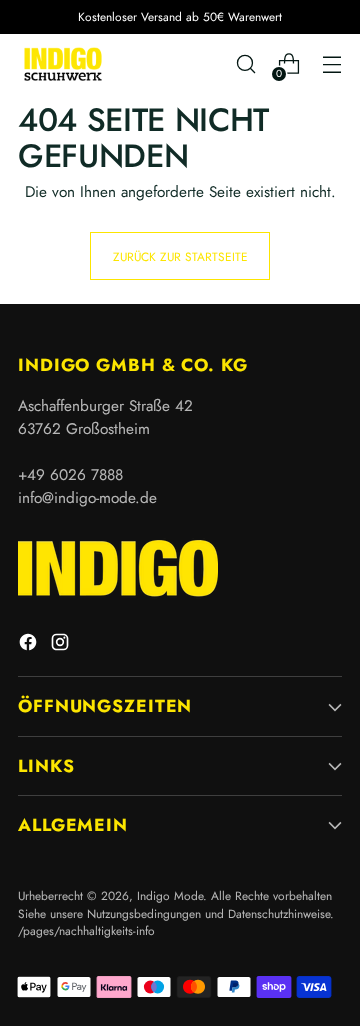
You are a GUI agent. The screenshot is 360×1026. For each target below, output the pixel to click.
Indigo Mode (170, 895)
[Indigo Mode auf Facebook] (30, 645)
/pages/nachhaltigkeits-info (86, 930)
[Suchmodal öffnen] (245, 64)
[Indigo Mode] (63, 63)
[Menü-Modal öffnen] (331, 64)
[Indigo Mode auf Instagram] (62, 645)
